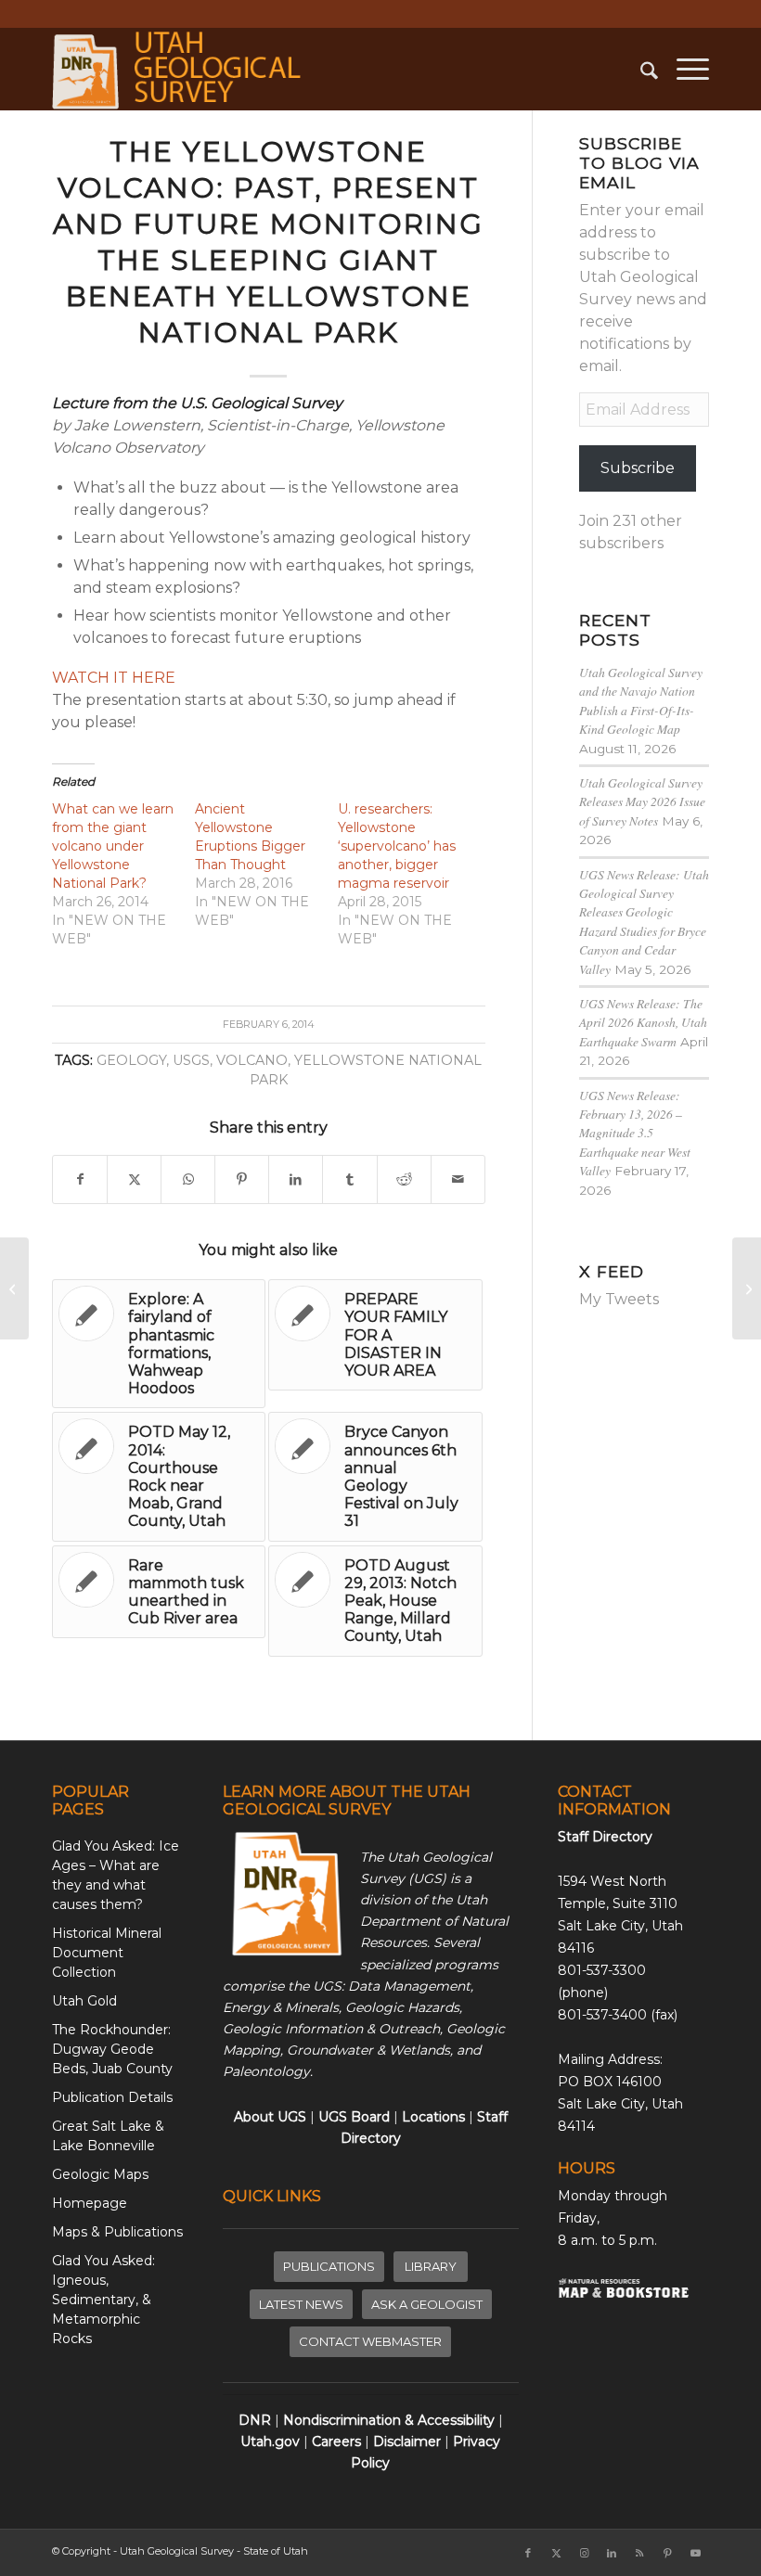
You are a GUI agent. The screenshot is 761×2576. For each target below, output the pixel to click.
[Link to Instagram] (584, 2553)
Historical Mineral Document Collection (107, 1953)
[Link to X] (556, 2553)
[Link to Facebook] (528, 2553)
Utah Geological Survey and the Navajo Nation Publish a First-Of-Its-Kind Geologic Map (641, 700)
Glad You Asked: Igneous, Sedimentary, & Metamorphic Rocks (103, 2300)
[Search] (640, 69)
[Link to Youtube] (695, 2553)
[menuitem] (640, 69)
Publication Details (112, 2097)
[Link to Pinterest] (667, 2553)
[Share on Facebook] (80, 1179)
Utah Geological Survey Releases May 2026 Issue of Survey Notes (642, 801)
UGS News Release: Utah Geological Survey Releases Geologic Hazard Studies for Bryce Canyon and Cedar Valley (644, 922)
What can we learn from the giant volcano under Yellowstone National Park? (113, 846)
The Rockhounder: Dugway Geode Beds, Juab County (112, 2049)
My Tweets (619, 1299)
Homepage (90, 2203)
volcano (252, 1060)
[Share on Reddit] (404, 1179)
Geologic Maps (100, 2174)
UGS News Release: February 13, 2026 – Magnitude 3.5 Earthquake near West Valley (635, 1133)
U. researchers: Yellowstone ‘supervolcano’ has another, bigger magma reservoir (397, 846)
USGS (191, 1060)
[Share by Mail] (458, 1179)
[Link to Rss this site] (639, 2553)
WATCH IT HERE (114, 678)
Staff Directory (605, 1837)
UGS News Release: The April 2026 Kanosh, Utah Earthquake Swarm (643, 1022)
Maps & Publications (117, 2232)
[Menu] (684, 69)
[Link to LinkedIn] (612, 2553)
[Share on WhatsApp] (188, 1179)
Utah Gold (84, 2001)
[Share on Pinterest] (242, 1179)
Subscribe (638, 468)
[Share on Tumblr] (349, 1179)
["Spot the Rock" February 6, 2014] (14, 1288)
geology (131, 1060)
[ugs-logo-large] (180, 69)
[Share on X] (134, 1179)
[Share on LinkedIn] (296, 1179)
